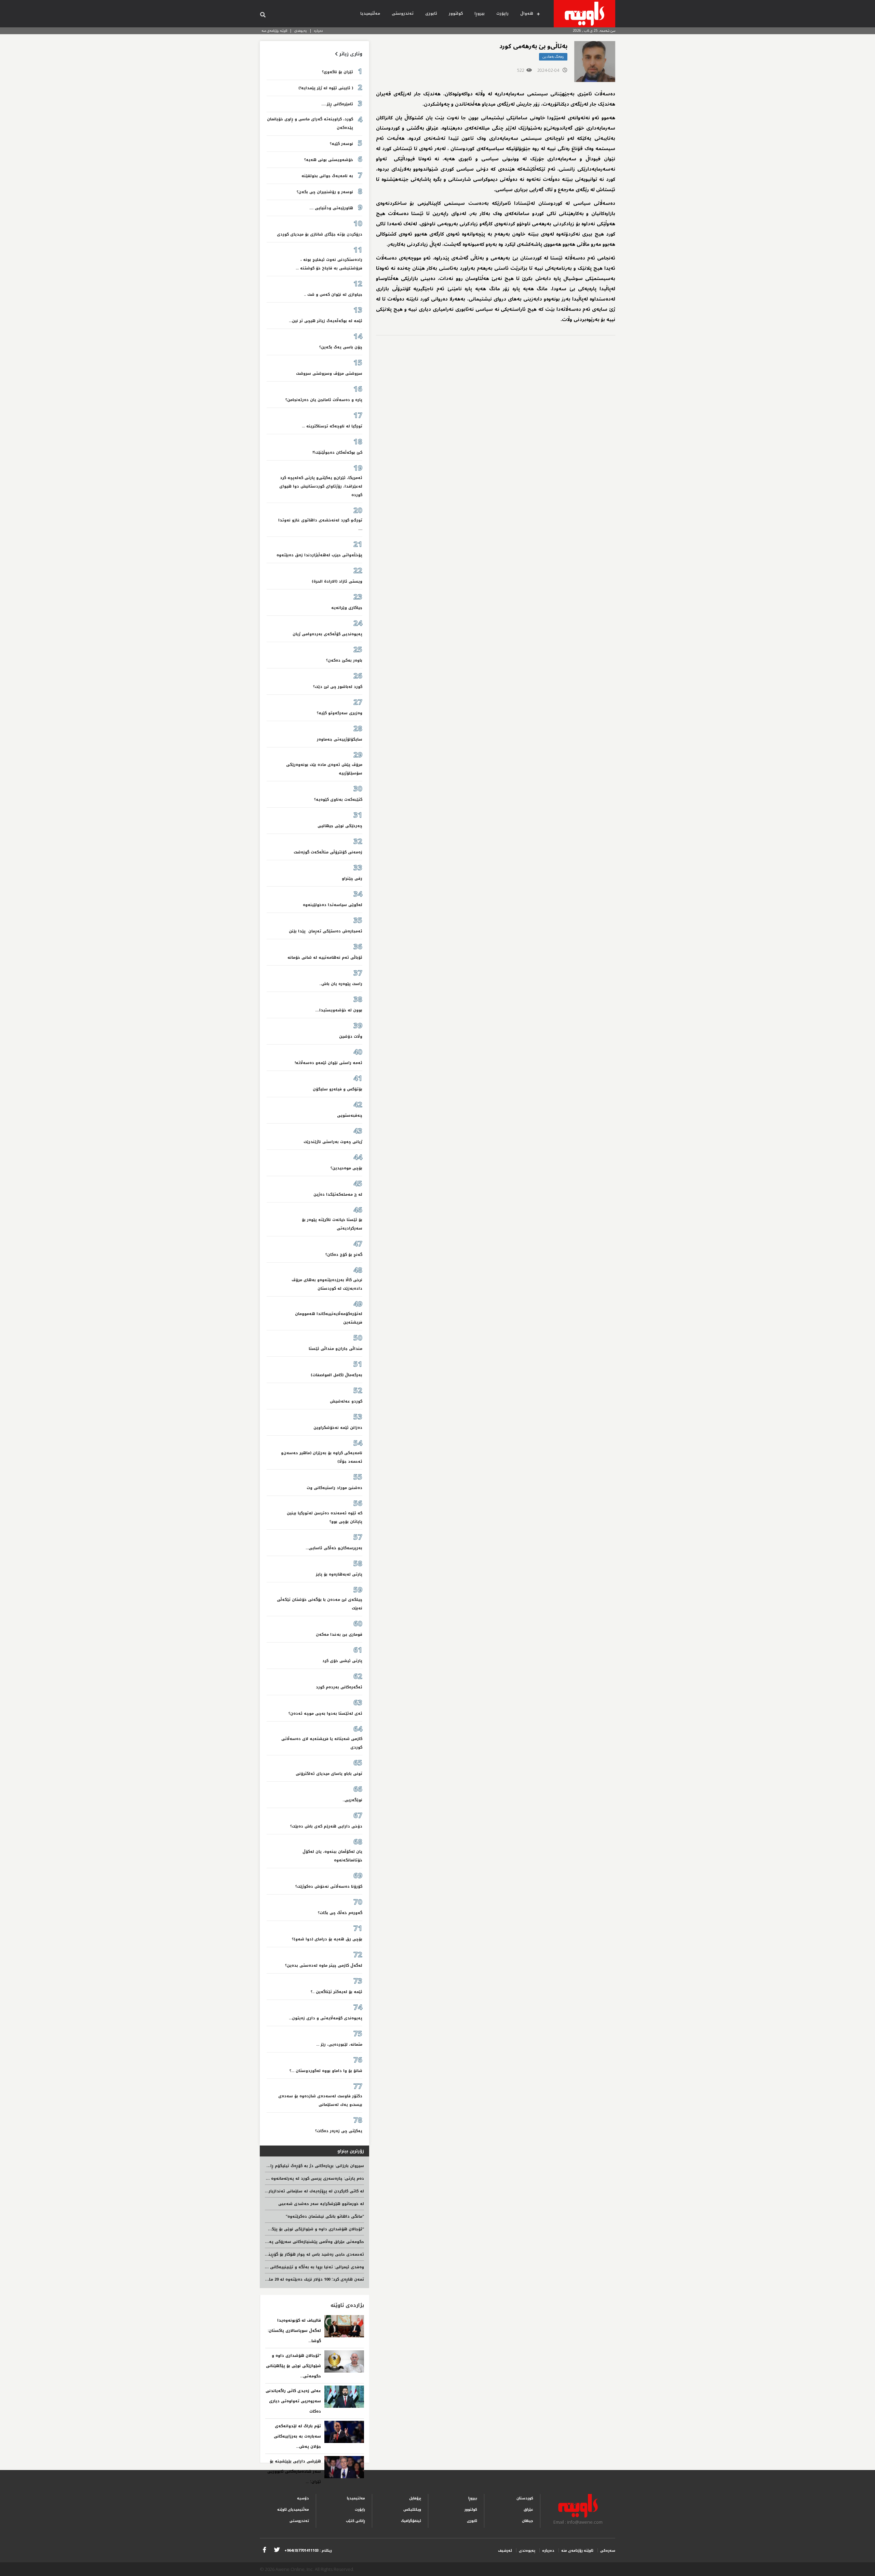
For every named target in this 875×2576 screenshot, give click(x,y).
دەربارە (319, 31)
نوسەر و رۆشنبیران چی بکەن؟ (325, 192)
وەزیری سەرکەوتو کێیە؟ (340, 713)
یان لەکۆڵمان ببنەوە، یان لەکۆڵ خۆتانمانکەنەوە (332, 1856)
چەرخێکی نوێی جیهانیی (340, 826)
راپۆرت (502, 14)
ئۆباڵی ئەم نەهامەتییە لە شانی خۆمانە (325, 958)
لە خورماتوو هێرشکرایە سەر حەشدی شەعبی (321, 2204)
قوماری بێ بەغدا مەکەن (339, 1635)
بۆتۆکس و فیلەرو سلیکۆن (338, 1089)
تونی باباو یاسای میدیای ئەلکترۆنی (329, 1774)
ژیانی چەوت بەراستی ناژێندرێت (333, 1142)
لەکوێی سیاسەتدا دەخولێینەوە (333, 905)
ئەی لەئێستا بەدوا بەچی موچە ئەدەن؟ (325, 1714)
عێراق (528, 2509)
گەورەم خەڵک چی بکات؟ (340, 1913)
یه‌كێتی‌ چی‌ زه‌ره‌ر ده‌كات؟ (339, 2131)
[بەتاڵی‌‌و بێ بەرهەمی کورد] (595, 62)
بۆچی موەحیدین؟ (346, 1168)
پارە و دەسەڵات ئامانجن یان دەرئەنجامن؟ (324, 400)
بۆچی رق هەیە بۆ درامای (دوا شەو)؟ (327, 1939)
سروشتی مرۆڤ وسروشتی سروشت (329, 374)
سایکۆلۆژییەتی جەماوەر (340, 739)
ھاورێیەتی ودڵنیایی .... (331, 208)
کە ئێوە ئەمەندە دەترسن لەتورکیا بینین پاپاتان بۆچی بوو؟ (325, 1517)
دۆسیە (303, 2498)
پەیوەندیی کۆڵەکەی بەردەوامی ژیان (327, 634)
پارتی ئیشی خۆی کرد (342, 1661)
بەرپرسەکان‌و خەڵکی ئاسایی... (334, 1548)
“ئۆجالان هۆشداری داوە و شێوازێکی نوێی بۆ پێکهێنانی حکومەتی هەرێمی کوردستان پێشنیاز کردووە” (267, 2229)
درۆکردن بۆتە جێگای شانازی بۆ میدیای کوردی (320, 234)
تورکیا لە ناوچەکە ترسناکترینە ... (332, 426)
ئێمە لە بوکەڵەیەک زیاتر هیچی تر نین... (326, 321)
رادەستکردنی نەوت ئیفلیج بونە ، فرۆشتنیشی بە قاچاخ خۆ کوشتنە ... (329, 264)
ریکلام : (308, 2551)
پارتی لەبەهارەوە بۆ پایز (339, 1574)
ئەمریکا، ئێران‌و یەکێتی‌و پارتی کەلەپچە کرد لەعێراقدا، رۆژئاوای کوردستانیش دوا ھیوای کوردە (321, 486)
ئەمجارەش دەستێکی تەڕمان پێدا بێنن (326, 931)
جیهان (528, 2521)
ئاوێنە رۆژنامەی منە (274, 31)
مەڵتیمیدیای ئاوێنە (293, 2509)
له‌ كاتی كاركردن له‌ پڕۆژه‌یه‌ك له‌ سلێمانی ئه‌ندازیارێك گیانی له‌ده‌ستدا (298, 2191)
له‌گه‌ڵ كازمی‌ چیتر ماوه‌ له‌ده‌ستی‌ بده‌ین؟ (324, 1966)
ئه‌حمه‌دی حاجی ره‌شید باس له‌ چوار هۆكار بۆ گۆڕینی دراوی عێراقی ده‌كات (294, 2254)
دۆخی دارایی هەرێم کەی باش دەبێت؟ (326, 1826)
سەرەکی (608, 2551)
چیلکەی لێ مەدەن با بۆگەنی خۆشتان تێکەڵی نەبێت (320, 1604)
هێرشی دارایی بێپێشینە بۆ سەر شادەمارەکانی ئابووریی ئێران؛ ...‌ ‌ (294, 2472)
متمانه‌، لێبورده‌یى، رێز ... (339, 2044)
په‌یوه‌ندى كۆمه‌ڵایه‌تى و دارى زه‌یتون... (326, 2018)
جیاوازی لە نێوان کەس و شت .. (333, 295)
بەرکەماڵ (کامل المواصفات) (336, 1375)
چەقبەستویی (350, 1116)
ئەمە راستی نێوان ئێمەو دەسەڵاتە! (328, 1063)
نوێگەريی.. (352, 1800)
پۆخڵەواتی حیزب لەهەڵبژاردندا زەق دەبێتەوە (319, 555)
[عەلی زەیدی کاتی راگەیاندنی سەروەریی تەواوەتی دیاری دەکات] (344, 2397)
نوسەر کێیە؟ (341, 144)
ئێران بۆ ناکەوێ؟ (338, 72)
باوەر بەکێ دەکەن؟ (344, 660)
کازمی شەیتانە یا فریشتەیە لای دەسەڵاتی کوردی (322, 1743)
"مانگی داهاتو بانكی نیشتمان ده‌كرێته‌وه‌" (325, 2216)
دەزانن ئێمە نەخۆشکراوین (338, 1428)
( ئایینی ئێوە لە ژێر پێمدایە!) (326, 88)
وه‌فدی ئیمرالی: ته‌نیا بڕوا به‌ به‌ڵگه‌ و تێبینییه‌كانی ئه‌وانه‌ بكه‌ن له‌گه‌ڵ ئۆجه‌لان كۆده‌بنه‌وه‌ (279, 2267)
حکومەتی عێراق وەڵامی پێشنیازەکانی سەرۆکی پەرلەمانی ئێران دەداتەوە (294, 2242)
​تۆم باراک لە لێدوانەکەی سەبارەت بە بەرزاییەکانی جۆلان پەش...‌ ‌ (297, 2436)
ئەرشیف (505, 2551)
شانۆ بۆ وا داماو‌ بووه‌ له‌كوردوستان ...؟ (326, 2071)
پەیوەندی (301, 31)
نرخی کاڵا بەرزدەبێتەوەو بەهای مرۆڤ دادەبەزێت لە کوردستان (327, 1284)
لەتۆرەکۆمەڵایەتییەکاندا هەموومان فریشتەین (329, 1318)
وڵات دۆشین (351, 1037)
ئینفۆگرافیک (411, 2521)
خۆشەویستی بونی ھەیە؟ (329, 160)
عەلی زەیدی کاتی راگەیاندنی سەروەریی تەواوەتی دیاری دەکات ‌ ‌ (293, 2401)
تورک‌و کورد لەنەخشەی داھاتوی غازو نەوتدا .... (320, 525)
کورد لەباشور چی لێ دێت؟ (338, 687)
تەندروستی (403, 14)
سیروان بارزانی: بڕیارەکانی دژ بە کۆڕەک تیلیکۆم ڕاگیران (312, 2166)
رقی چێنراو (352, 879)
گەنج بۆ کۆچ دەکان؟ (344, 1255)
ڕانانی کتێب (355, 2521)
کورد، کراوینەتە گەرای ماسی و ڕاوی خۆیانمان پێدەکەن (310, 123)
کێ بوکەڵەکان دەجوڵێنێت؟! (337, 453)
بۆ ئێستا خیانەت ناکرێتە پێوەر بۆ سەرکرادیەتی (332, 1224)
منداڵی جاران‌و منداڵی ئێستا (335, 1349)
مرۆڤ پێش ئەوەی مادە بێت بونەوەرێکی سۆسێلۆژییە (324, 769)
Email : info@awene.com (578, 2522)
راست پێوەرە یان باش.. (341, 984)
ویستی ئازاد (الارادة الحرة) (337, 581)
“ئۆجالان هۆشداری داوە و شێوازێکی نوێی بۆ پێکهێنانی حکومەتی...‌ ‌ (293, 2366)
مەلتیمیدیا (356, 2498)
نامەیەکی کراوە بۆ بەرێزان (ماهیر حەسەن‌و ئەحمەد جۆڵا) (322, 1457)
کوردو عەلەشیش (346, 1401)
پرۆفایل (415, 2498)
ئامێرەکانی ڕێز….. (337, 104)
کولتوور (456, 14)
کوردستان (525, 2498)
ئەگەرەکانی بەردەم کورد (339, 1687)
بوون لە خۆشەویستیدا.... (339, 1010)
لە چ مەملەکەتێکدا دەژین (338, 1194)
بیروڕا (480, 14)
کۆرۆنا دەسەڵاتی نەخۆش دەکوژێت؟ (329, 1887)
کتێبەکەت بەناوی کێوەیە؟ (338, 800)
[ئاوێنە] (584, 14)
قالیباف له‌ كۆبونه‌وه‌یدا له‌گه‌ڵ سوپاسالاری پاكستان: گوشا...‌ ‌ (294, 2331)
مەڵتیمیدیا (370, 14)
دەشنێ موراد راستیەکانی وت (334, 1488)
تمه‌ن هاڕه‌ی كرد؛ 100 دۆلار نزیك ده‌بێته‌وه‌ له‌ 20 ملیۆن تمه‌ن (307, 2279)
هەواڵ (527, 14)
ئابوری (431, 14)
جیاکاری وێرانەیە (347, 608)
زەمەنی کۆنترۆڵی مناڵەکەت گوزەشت (328, 852)
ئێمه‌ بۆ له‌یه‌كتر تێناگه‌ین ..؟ (336, 1992)
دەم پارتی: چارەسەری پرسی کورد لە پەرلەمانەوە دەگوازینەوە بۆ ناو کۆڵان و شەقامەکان (280, 2179)
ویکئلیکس (412, 2509)
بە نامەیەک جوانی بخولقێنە (327, 176)
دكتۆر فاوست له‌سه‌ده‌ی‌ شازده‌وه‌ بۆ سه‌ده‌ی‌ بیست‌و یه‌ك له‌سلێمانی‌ (320, 2100)
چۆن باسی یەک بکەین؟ (341, 347)
